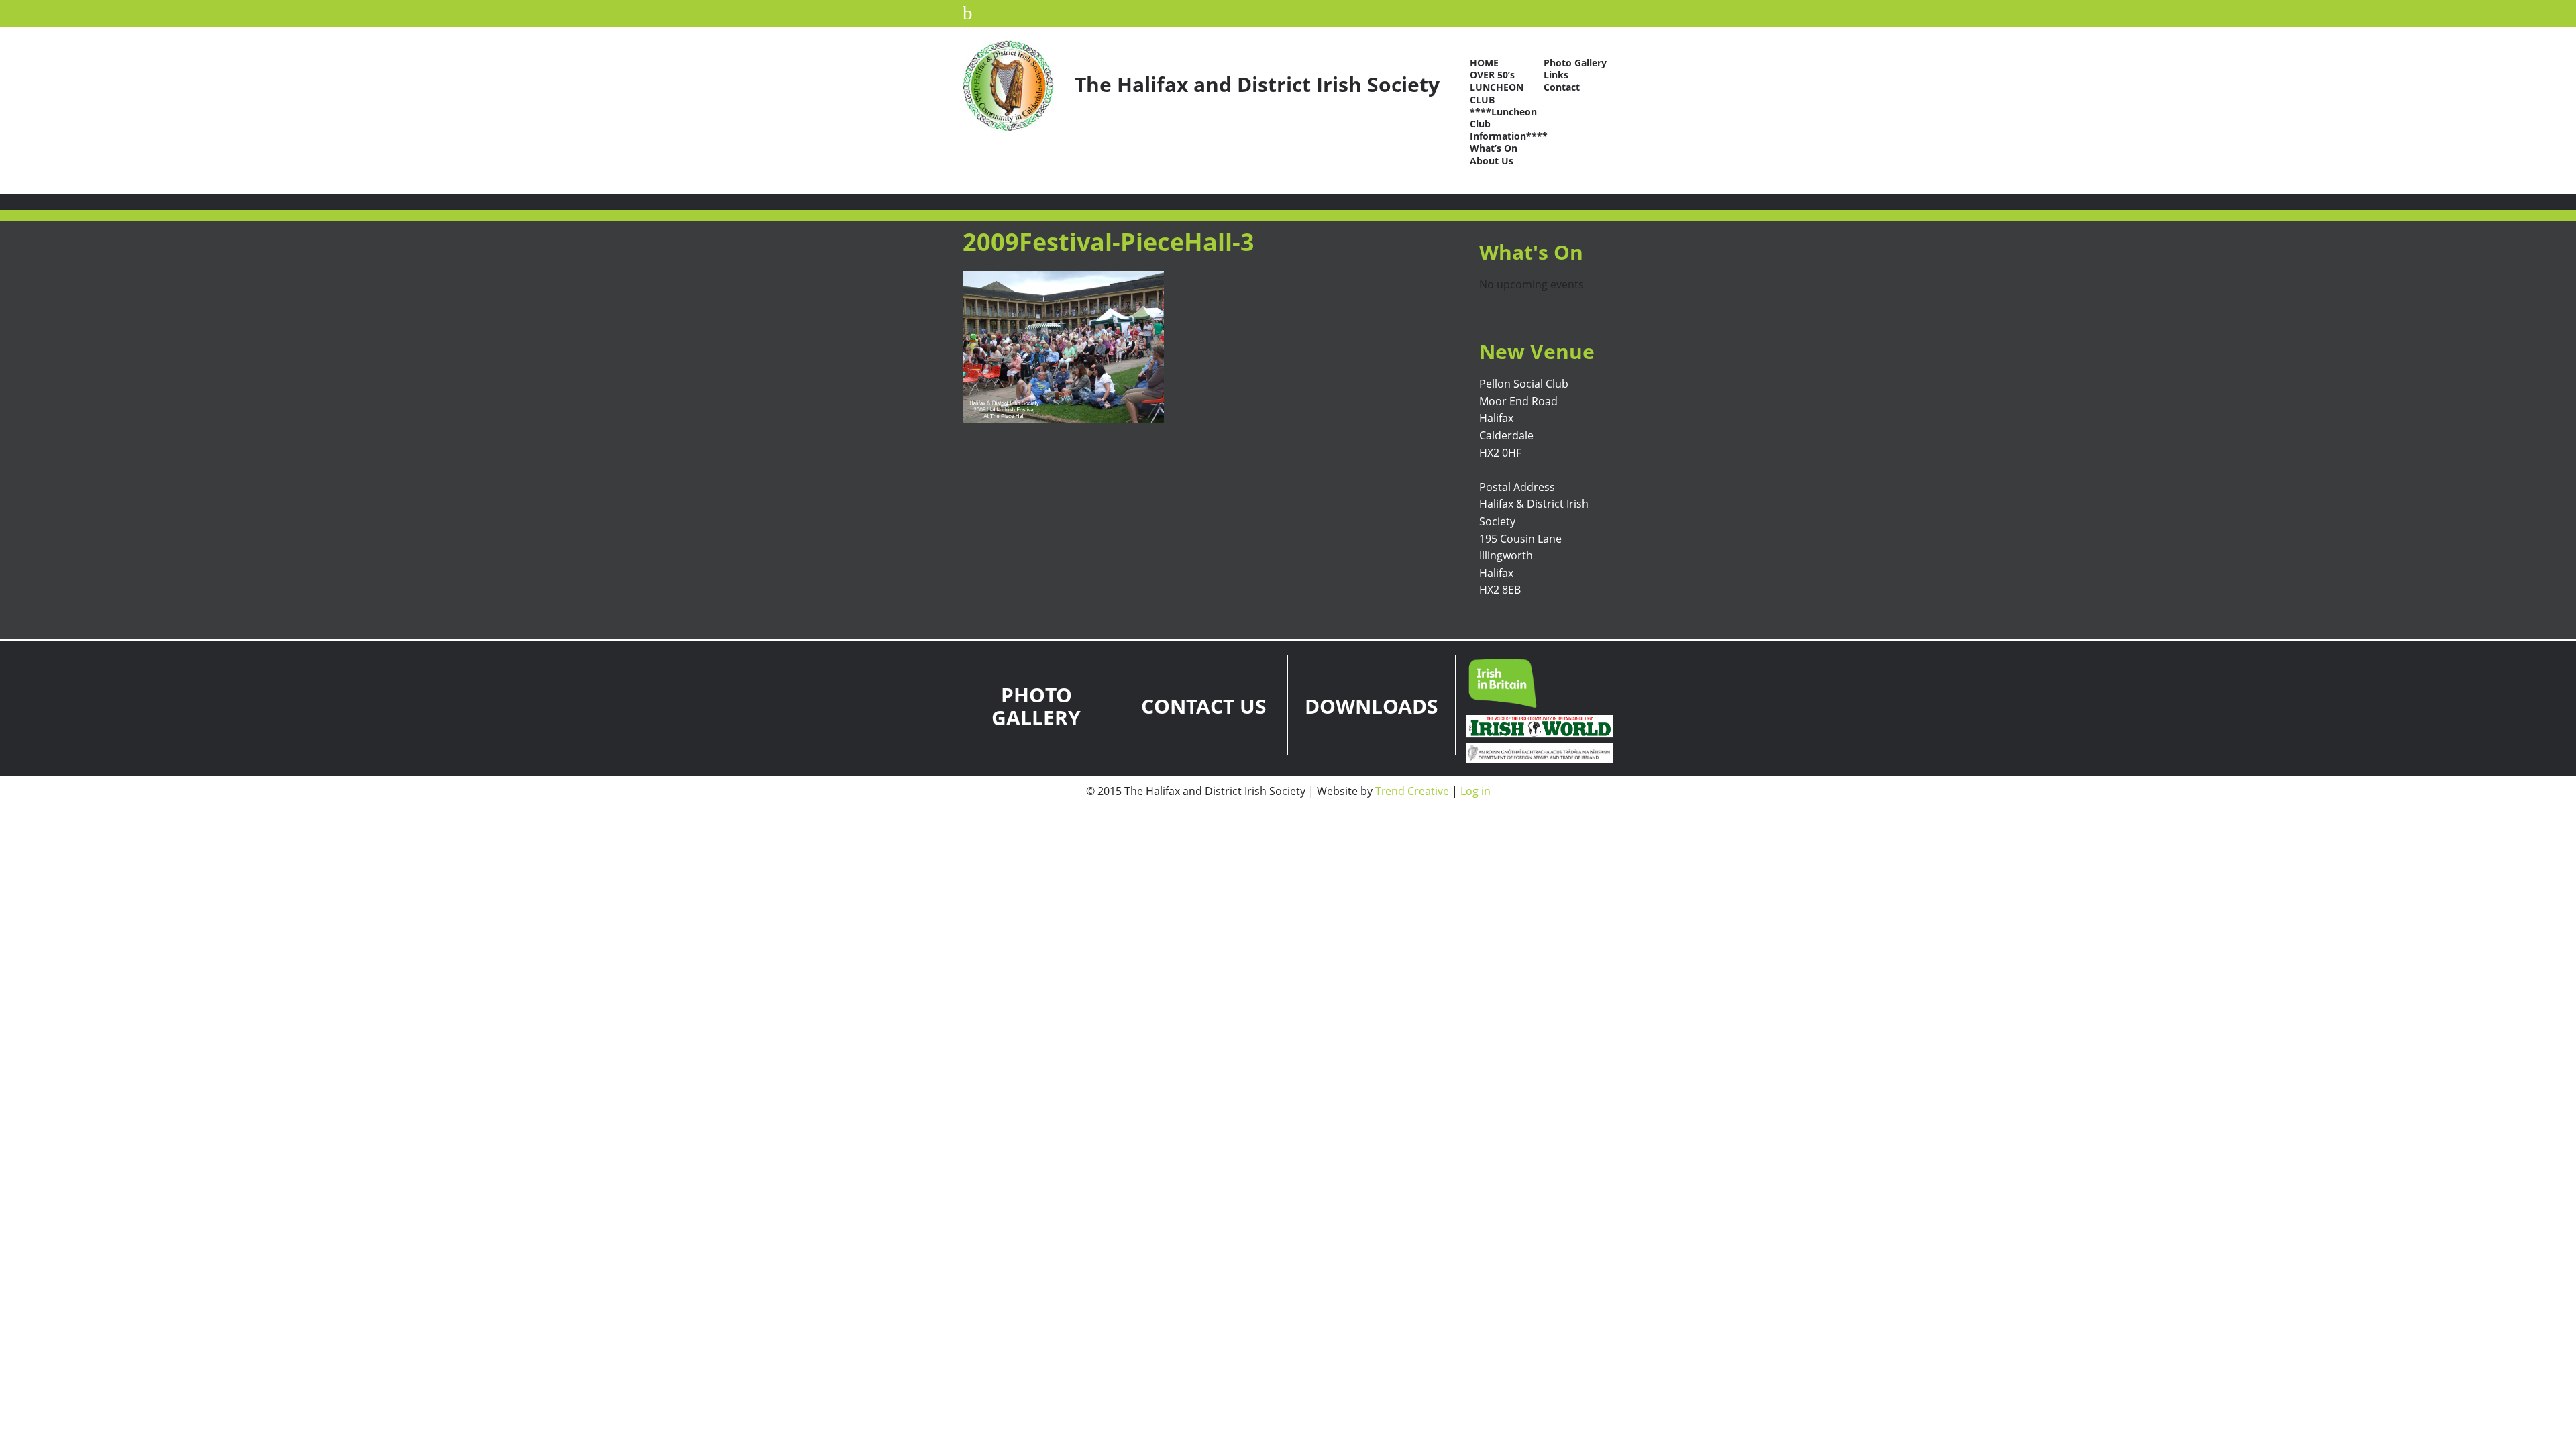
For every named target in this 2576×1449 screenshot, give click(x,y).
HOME (1484, 63)
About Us (1492, 161)
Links (1556, 75)
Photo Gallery (1575, 63)
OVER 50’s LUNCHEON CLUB (1497, 87)
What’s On (1494, 148)
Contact (1562, 87)
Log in (1475, 791)
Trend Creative (1412, 791)
